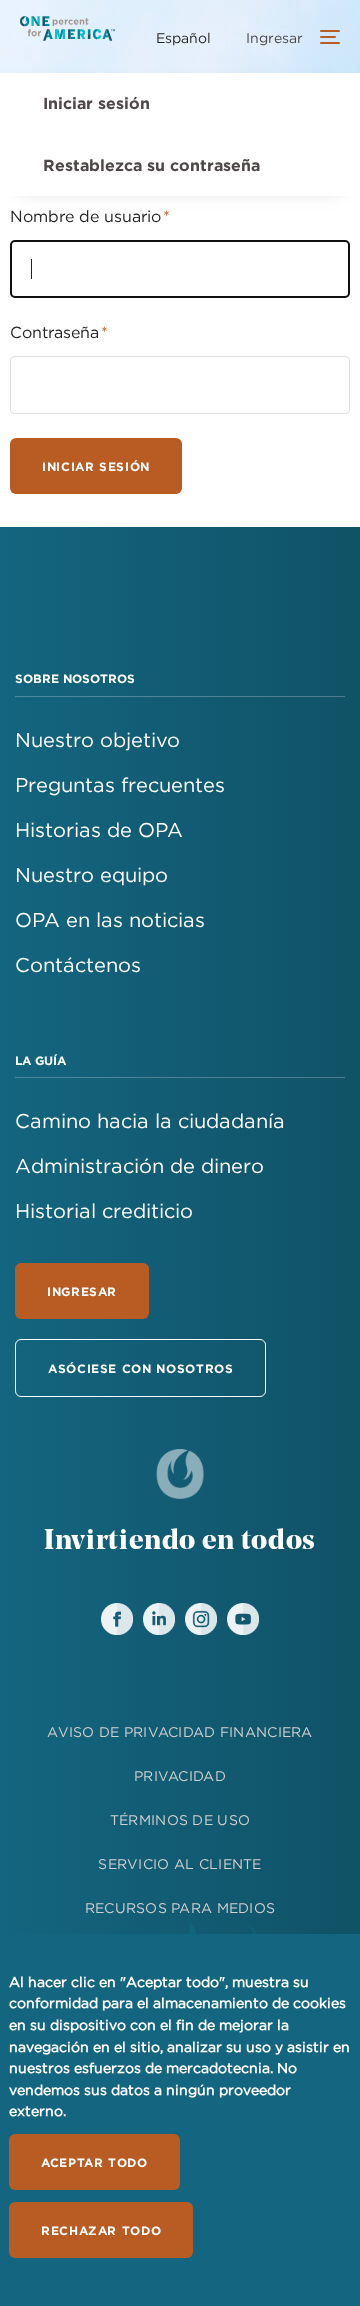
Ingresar (82, 1291)
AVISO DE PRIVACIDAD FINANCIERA (179, 1732)
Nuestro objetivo (97, 739)
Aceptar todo (94, 2162)
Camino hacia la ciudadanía (150, 1120)
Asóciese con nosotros (140, 1368)
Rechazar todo (101, 2230)
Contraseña (54, 332)
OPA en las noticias (110, 919)
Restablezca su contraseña (151, 165)
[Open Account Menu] (325, 39)
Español (183, 38)
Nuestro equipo (91, 874)
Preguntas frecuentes (120, 784)
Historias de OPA (99, 829)
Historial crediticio (104, 1210)
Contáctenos (78, 964)
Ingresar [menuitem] (274, 38)
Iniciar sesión (96, 103)
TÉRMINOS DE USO (180, 1820)
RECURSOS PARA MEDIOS (180, 1908)
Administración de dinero (139, 1165)
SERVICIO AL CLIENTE (179, 1864)
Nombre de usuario (85, 216)
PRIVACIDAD (180, 1776)
